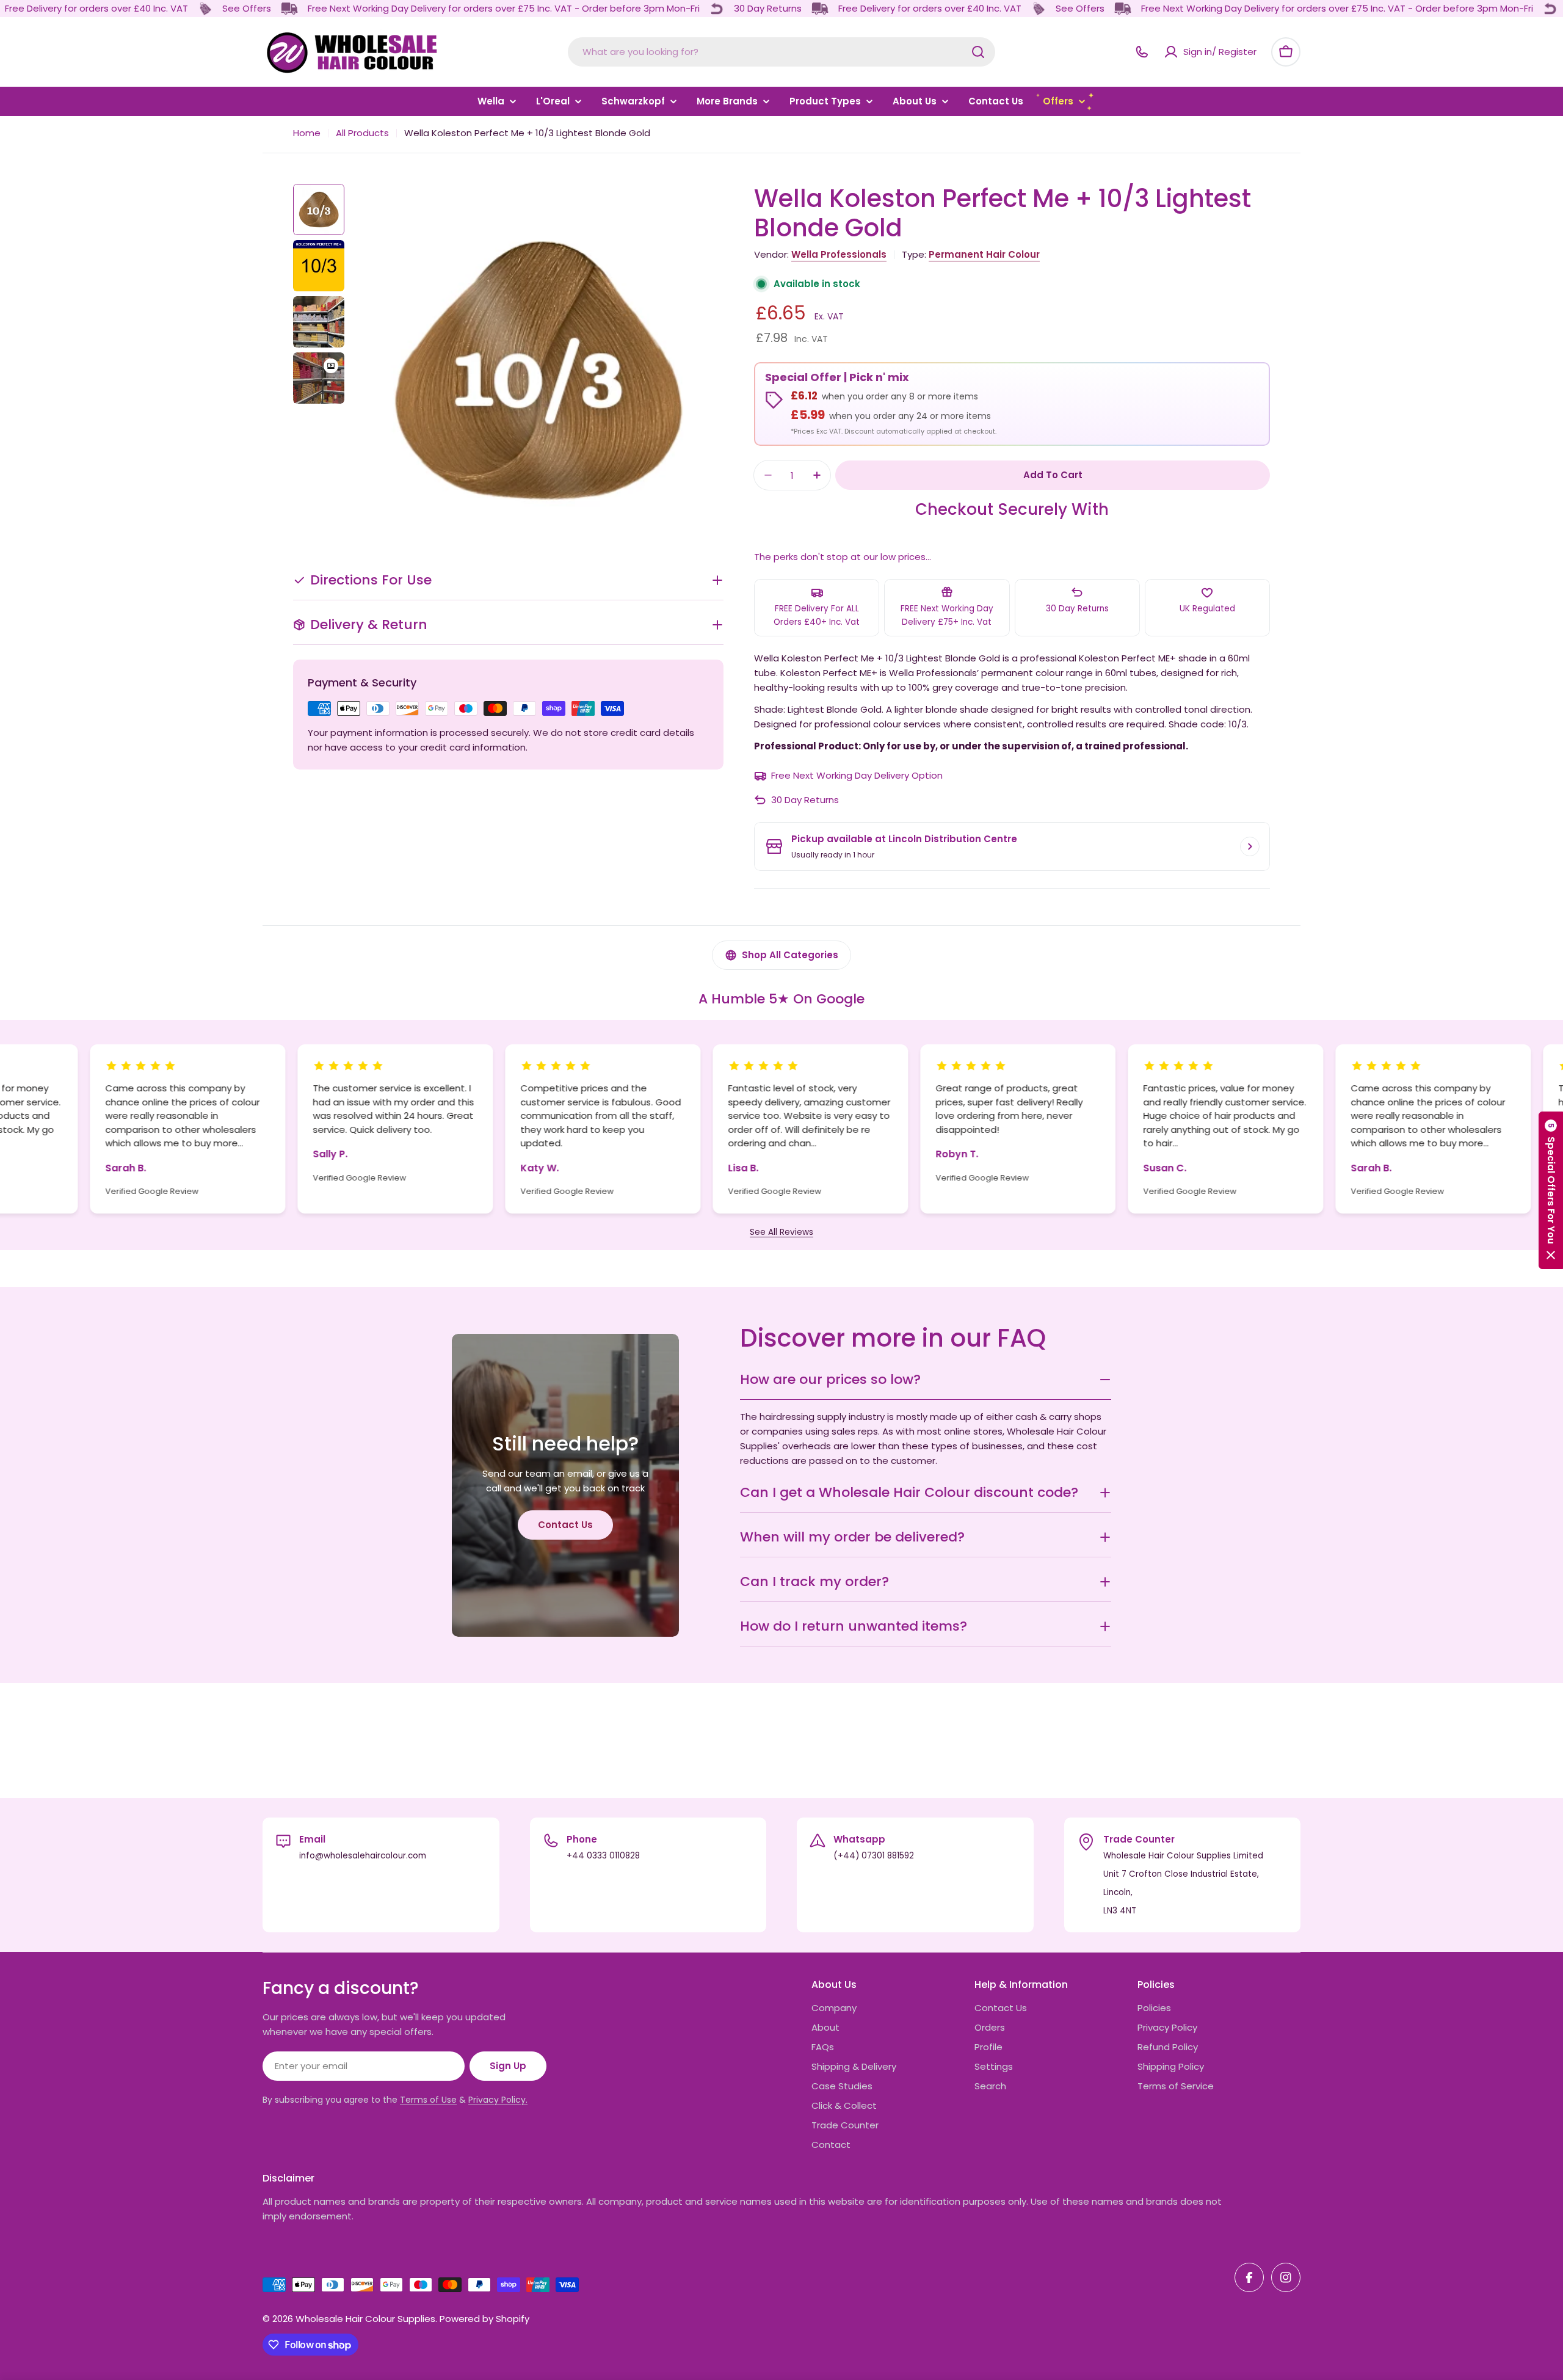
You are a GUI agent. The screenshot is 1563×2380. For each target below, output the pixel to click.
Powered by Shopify (484, 2319)
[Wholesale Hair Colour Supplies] (205, 9)
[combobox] (781, 52)
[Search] (978, 52)
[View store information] (1250, 846)
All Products (362, 133)
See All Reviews (781, 1232)
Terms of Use (428, 2100)
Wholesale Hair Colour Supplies (365, 2319)
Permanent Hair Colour (984, 254)
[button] (1551, 1190)
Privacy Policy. (498, 2100)
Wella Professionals (839, 254)
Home (307, 133)
